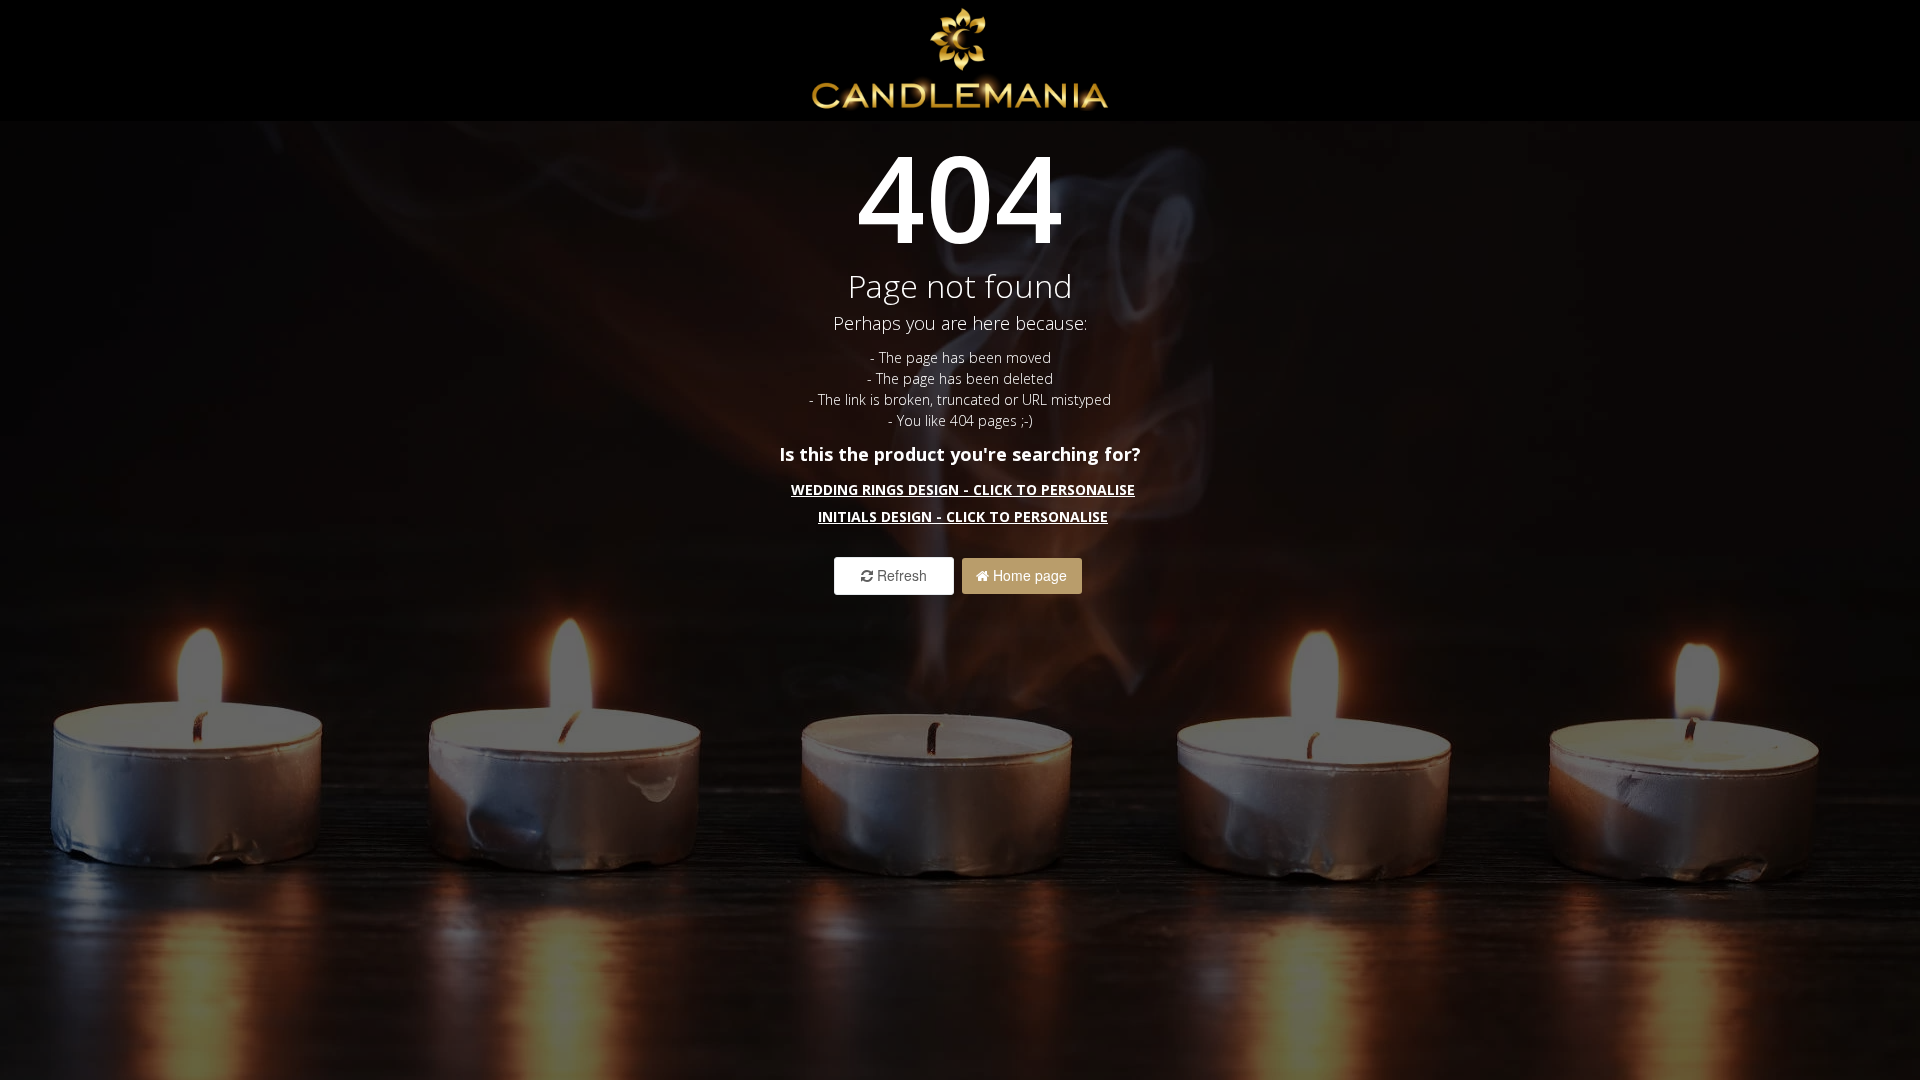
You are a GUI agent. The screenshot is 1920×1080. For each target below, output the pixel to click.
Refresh (900, 575)
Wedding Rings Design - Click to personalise (963, 489)
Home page (1028, 575)
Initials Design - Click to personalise (963, 516)
